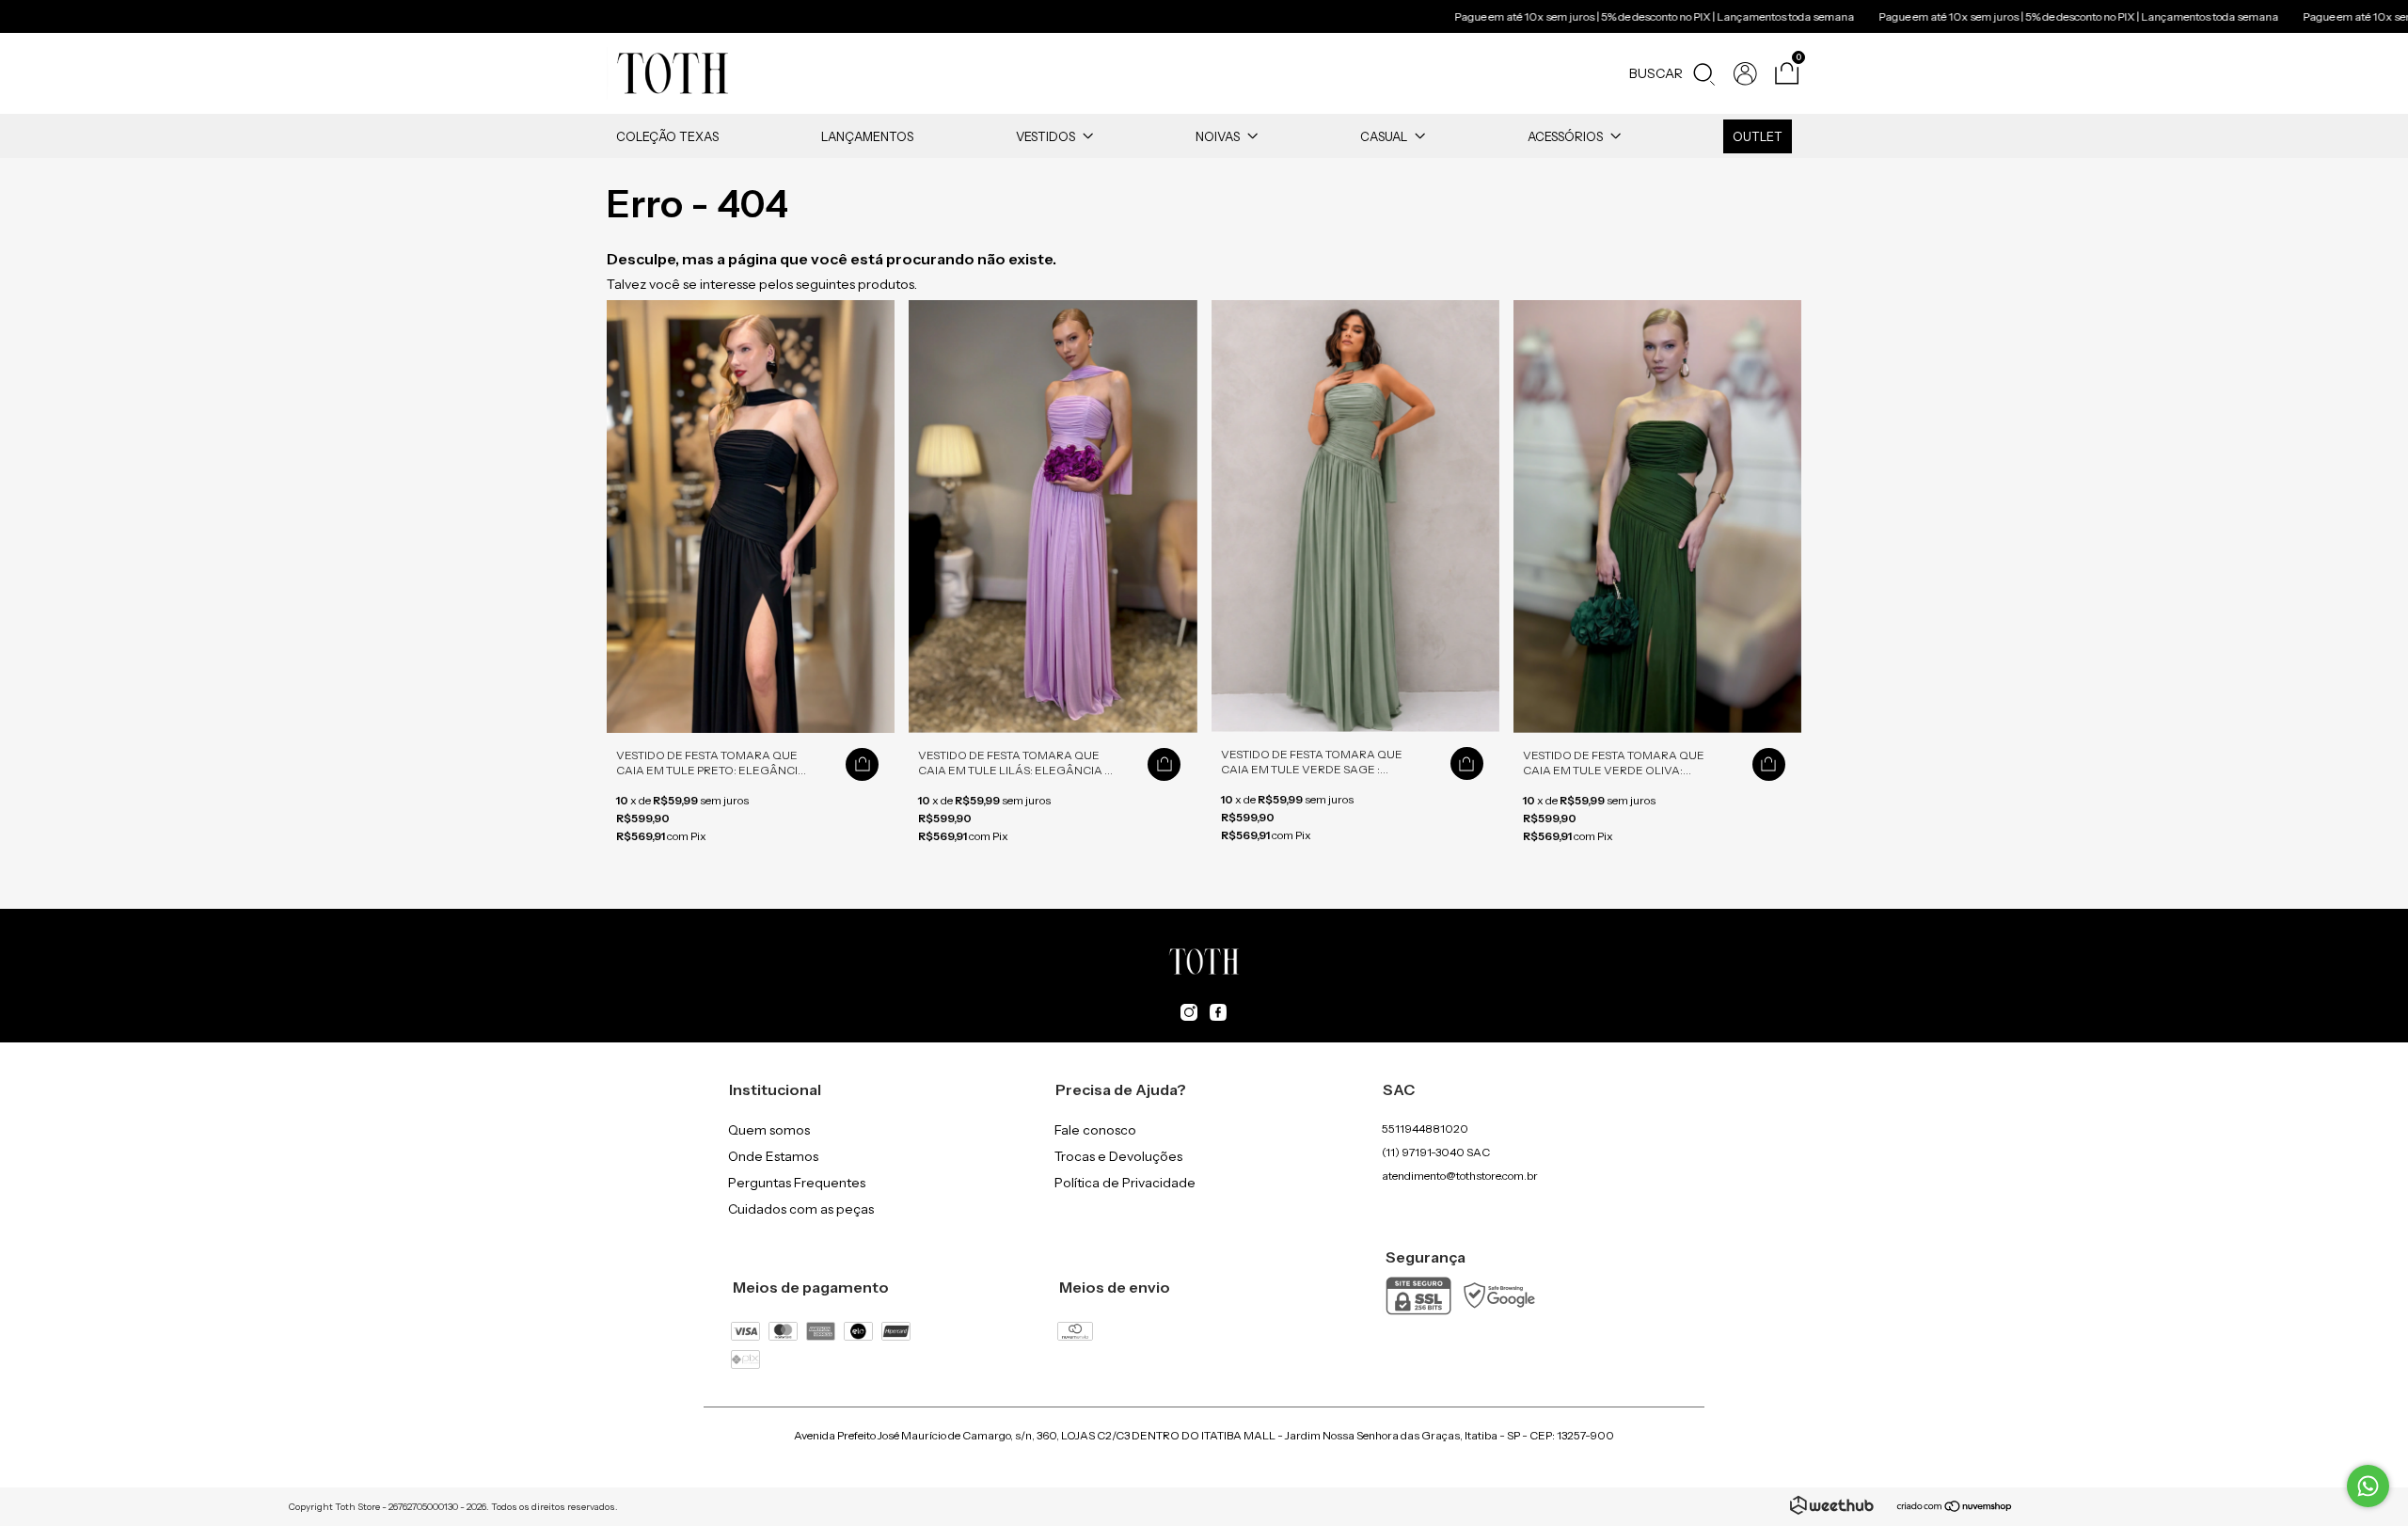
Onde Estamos (773, 1156)
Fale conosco (1095, 1130)
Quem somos (769, 1130)
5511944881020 (1425, 1129)
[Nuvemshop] (1955, 1508)
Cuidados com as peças (801, 1209)
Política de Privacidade (1125, 1183)
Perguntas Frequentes (797, 1183)
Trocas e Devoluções (1118, 1156)
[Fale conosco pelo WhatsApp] (2368, 1486)
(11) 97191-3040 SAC (1436, 1152)
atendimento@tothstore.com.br (1460, 1176)
